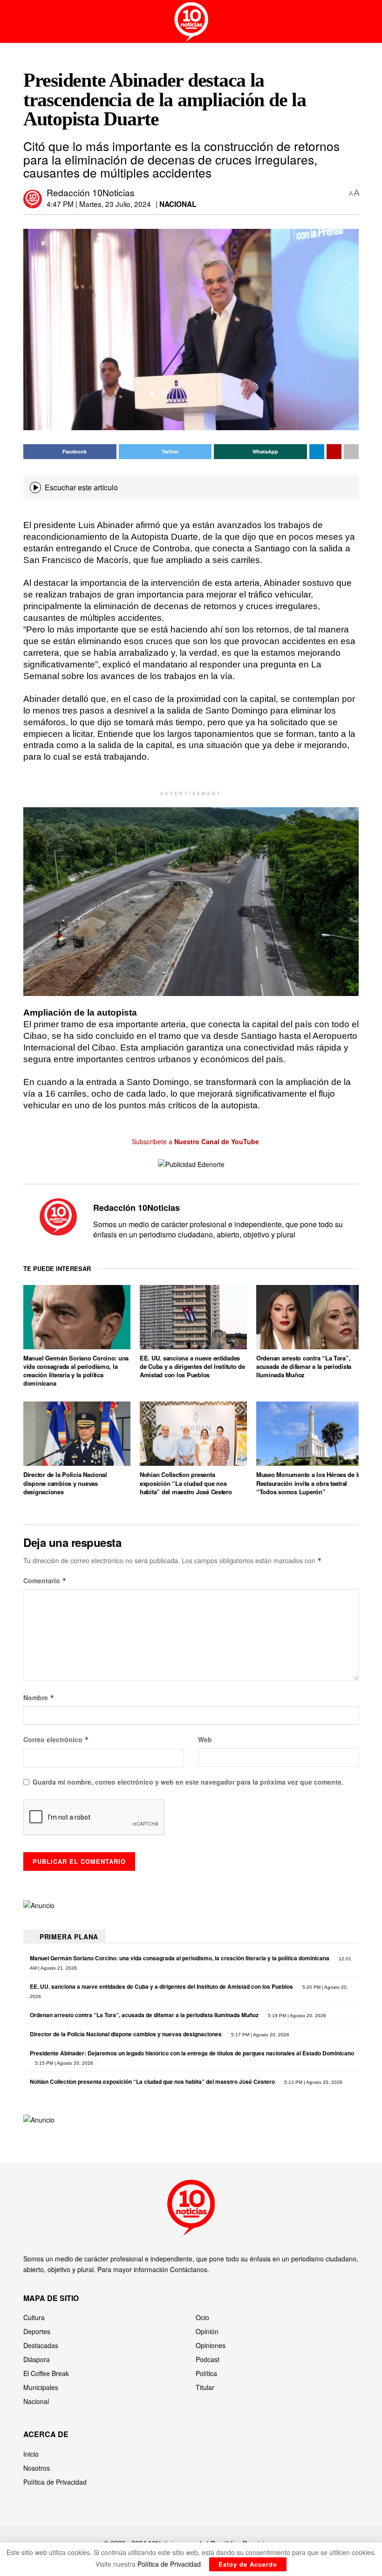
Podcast (208, 2359)
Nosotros (37, 2468)
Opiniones (211, 2345)
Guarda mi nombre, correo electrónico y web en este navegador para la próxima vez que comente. (188, 1782)
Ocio (202, 2317)
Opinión (207, 2331)
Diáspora (37, 2359)
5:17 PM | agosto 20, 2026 (259, 2035)
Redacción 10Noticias (91, 192)
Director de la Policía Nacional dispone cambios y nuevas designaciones (65, 1483)
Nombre (39, 1697)
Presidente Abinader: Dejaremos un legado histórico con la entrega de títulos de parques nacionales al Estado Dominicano (192, 2053)
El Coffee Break (46, 2373)
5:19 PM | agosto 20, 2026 (296, 2016)
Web (205, 1739)
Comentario (45, 1580)
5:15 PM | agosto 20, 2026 (63, 2063)
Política (206, 2373)
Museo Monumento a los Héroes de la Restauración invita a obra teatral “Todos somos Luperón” (309, 1483)
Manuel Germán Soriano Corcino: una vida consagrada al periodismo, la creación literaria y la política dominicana (76, 1371)
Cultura (34, 2317)
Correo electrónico (56, 1739)
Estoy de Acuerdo (248, 2564)
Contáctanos (189, 2269)
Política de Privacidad (55, 2482)
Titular (205, 2387)
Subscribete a (194, 1141)
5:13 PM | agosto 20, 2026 (313, 2082)
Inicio (31, 2454)
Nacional (178, 204)
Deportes (37, 2331)
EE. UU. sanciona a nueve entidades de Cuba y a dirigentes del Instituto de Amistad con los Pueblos (192, 1366)
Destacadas (41, 2345)
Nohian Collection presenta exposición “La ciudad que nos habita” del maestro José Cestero (186, 1483)
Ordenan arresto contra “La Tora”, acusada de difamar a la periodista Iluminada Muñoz (304, 1366)
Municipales (41, 2387)
